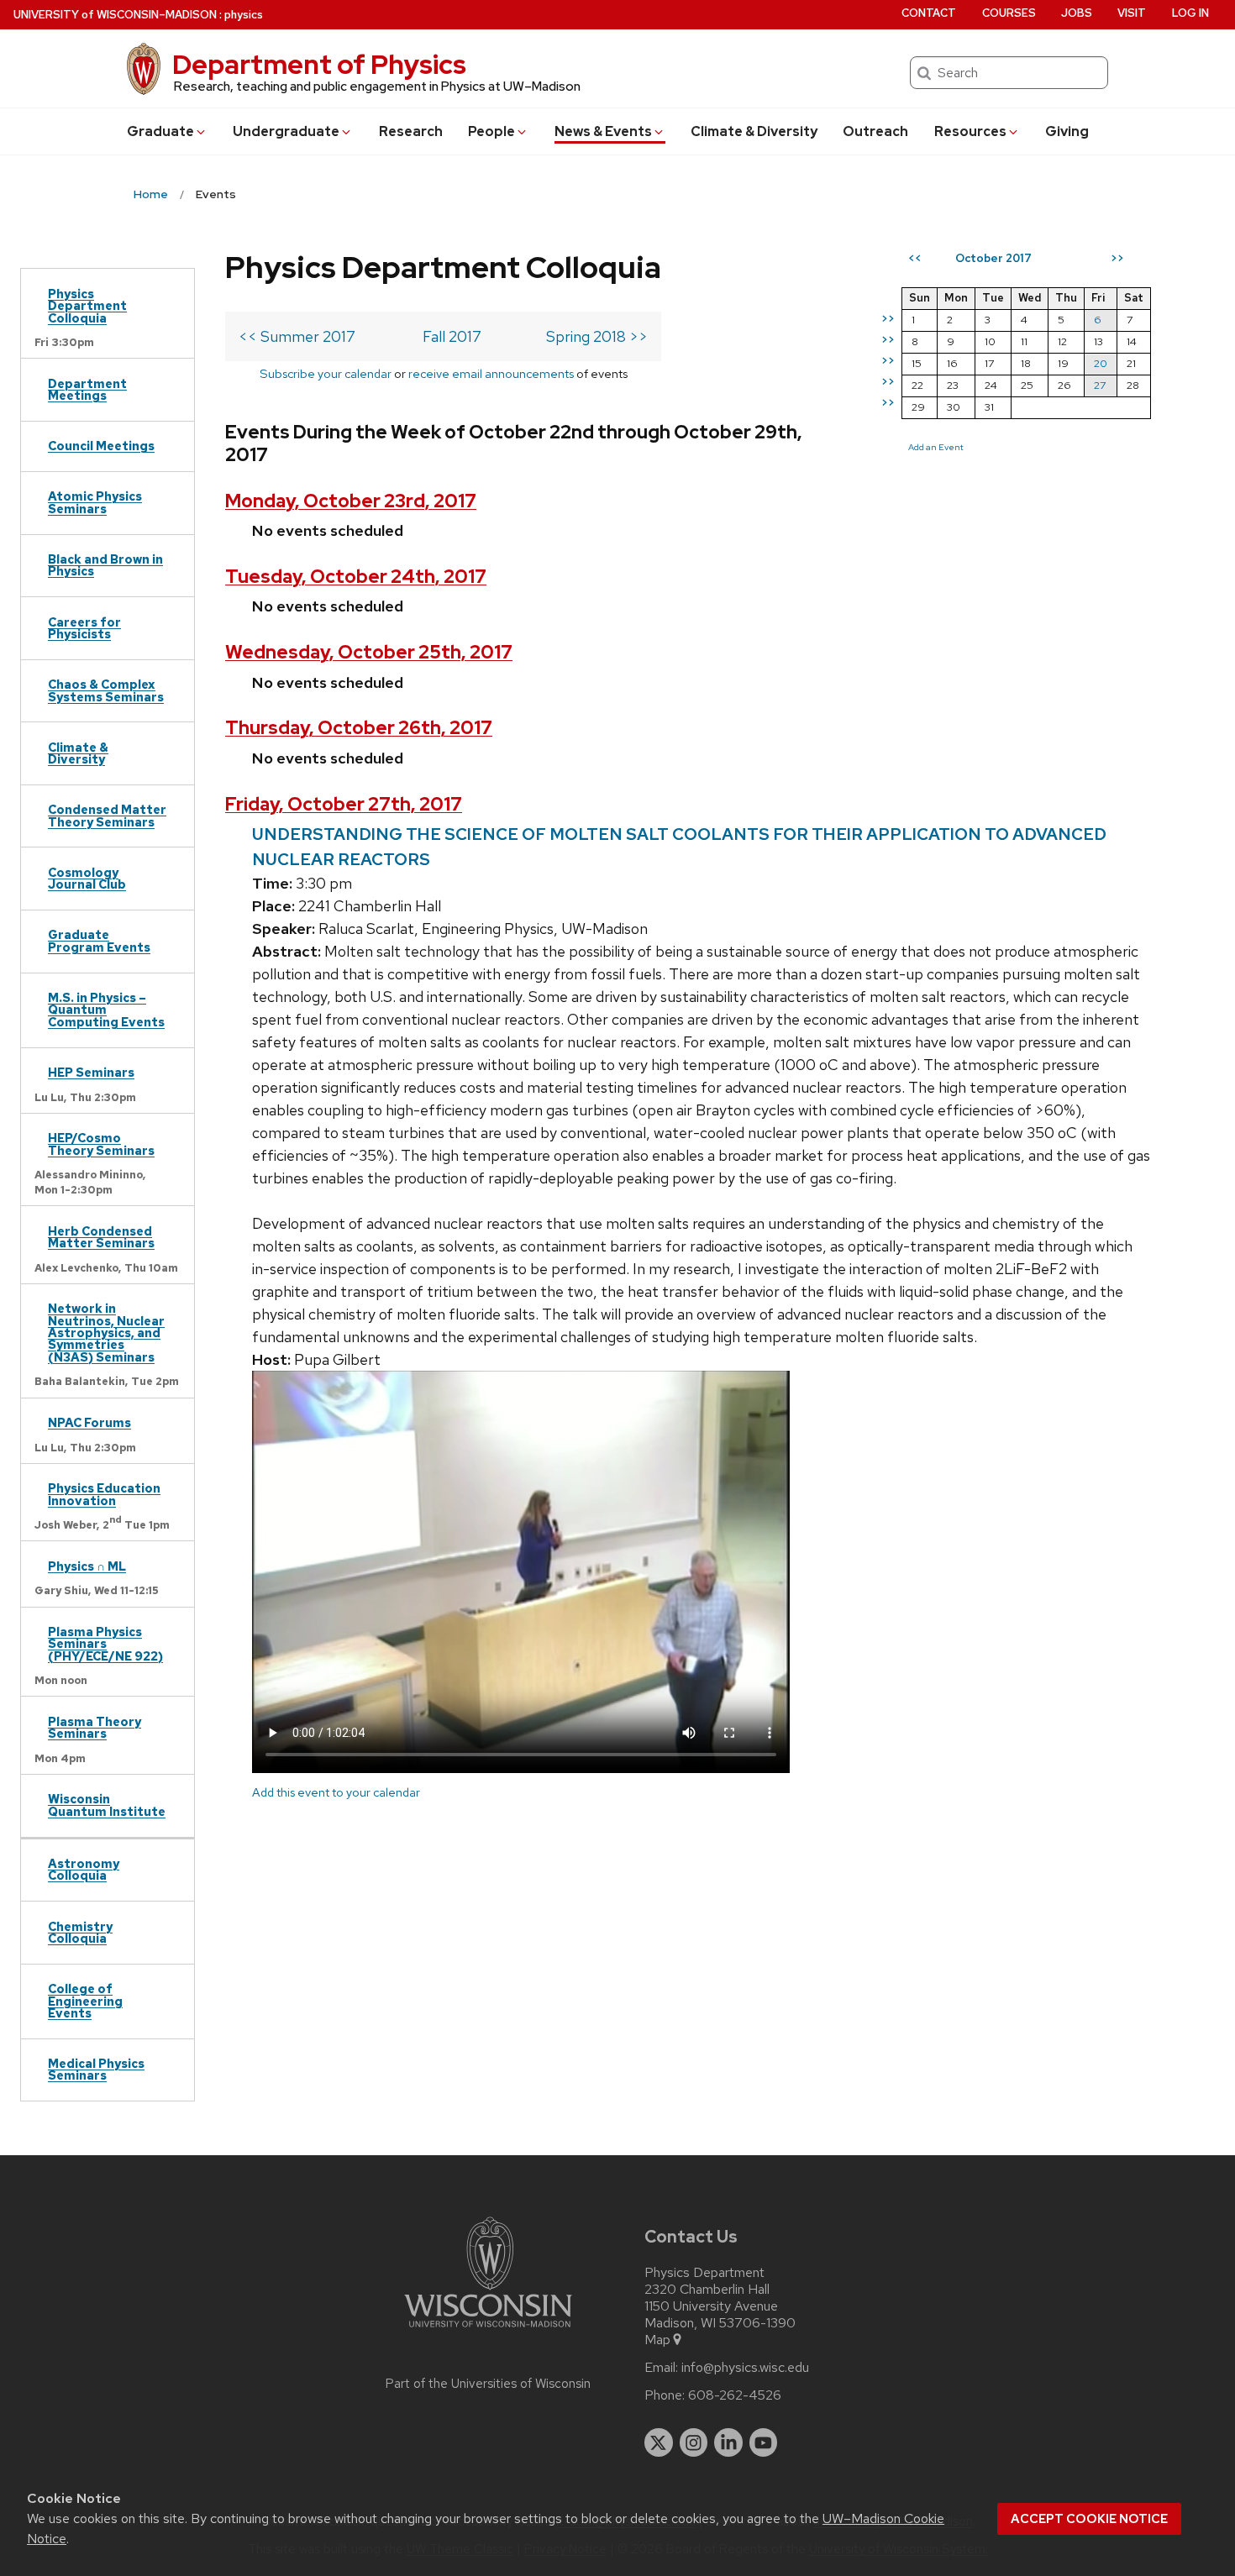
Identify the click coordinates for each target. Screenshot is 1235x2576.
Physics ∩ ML (87, 1566)
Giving (1067, 131)
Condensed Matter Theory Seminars (107, 815)
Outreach (875, 131)
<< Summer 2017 (297, 336)
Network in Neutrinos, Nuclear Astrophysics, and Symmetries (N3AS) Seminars (106, 1333)
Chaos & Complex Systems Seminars (106, 690)
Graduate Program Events (99, 940)
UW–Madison (115, 15)
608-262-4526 (735, 2395)
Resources (970, 131)
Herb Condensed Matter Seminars (101, 1237)
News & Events (603, 131)
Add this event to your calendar (336, 1792)
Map (657, 2340)
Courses (1009, 13)
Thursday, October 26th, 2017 (359, 728)
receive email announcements (491, 373)
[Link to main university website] (488, 2330)
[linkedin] (728, 2442)
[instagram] (694, 2442)
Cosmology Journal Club (87, 878)
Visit (1132, 13)
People (491, 131)
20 (1101, 363)
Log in (1190, 13)
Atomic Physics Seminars (95, 502)
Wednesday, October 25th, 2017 (369, 652)
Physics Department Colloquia (87, 306)
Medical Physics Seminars (96, 2069)
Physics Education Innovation (104, 1494)
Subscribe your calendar (326, 373)
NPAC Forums (89, 1422)
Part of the (488, 2384)
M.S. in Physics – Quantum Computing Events (106, 1010)
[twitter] (659, 2442)
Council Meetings (101, 446)
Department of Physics (319, 64)
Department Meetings (87, 389)
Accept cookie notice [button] (1089, 2519)
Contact (929, 13)
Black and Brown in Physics (105, 565)
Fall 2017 (452, 336)
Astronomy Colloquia (84, 1869)
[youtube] (764, 2442)
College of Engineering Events (85, 2001)
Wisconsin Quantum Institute (107, 1805)
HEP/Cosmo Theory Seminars (101, 1144)
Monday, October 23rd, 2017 (351, 501)
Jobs (1077, 13)
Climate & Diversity (754, 131)
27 (1100, 385)
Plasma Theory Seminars (95, 1727)
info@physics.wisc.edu (745, 2368)
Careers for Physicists (84, 628)
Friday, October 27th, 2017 (344, 804)
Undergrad (286, 131)
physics (244, 15)
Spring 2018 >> (597, 336)
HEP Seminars (91, 1072)
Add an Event (936, 447)
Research (411, 131)
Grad (160, 131)
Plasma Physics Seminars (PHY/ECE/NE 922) (105, 1644)
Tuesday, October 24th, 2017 (356, 577)
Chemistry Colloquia (80, 1932)
